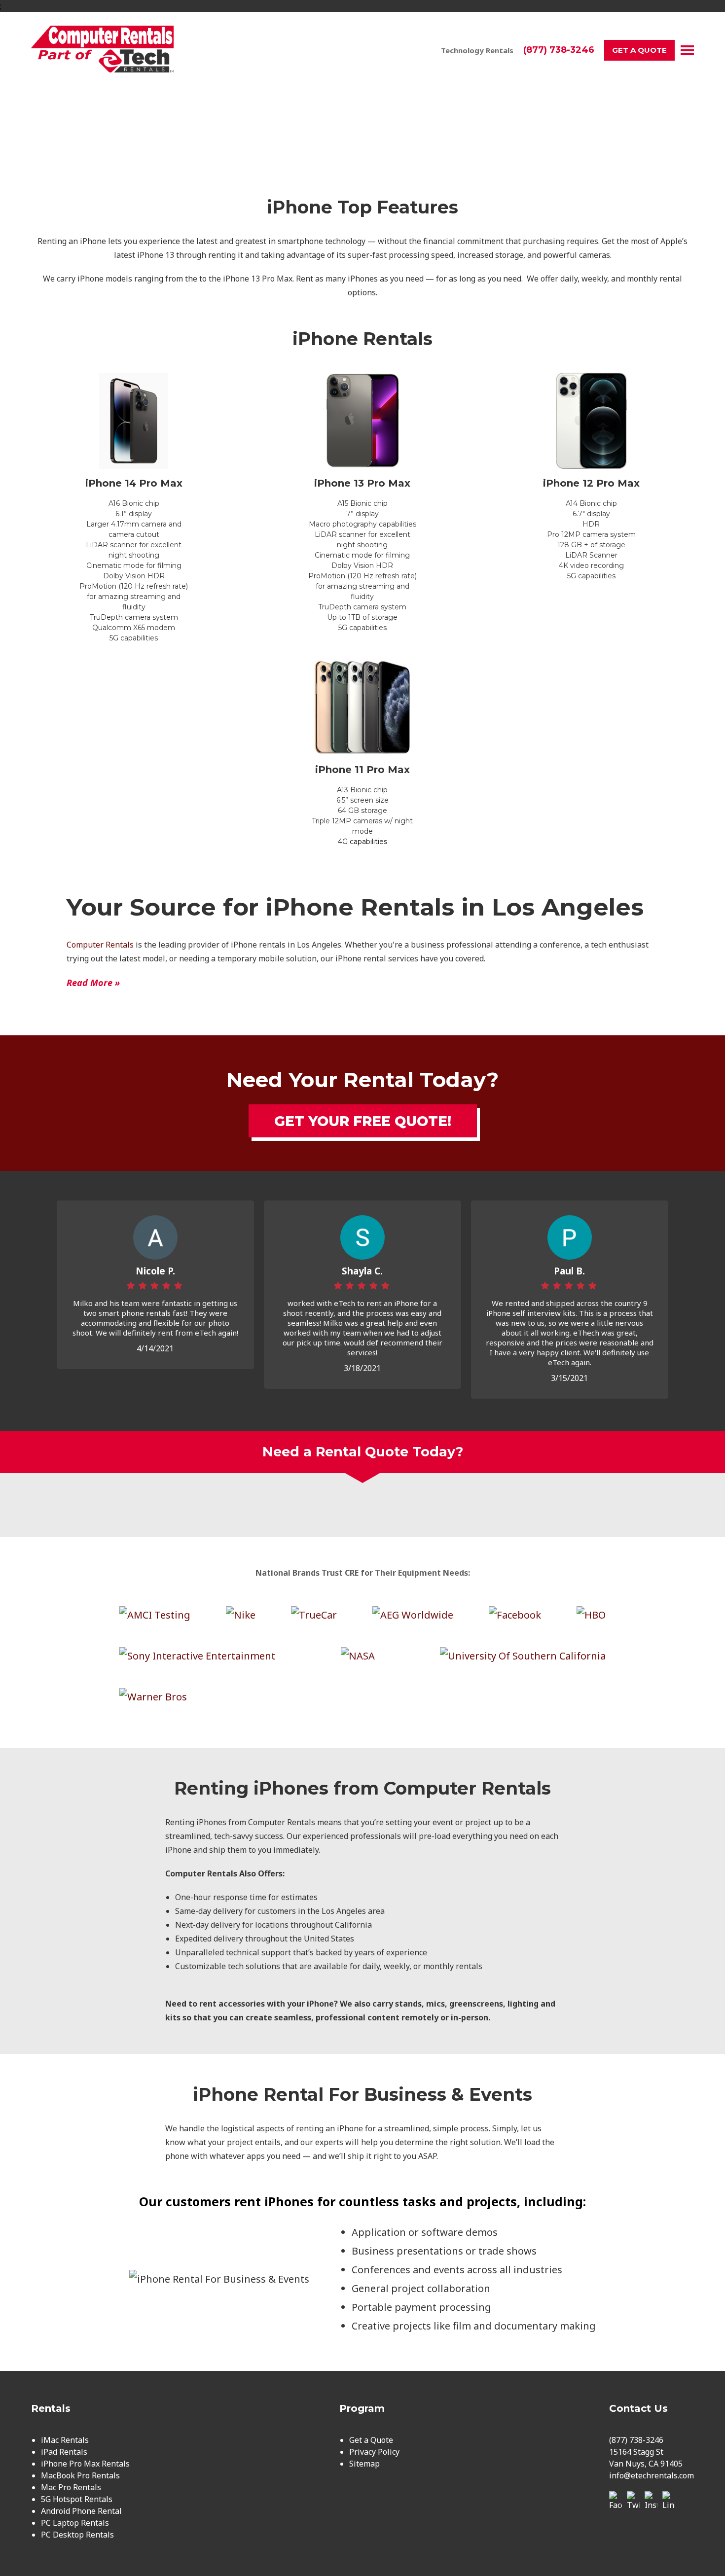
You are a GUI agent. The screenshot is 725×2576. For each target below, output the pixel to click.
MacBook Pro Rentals (80, 2475)
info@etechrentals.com (652, 2475)
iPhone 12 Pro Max (591, 483)
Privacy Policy (374, 2452)
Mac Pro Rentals (71, 2487)
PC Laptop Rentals (75, 2523)
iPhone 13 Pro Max (362, 483)
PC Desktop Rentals (77, 2535)
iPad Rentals (64, 2452)
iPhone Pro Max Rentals (85, 2464)
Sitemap (364, 2464)
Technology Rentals (477, 50)
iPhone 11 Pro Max (362, 770)
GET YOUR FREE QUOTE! (363, 1121)
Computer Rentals (100, 945)
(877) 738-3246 (559, 50)
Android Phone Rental (81, 2511)
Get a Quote (639, 50)
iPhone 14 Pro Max (134, 483)
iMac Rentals (65, 2440)
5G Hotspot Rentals (77, 2499)
